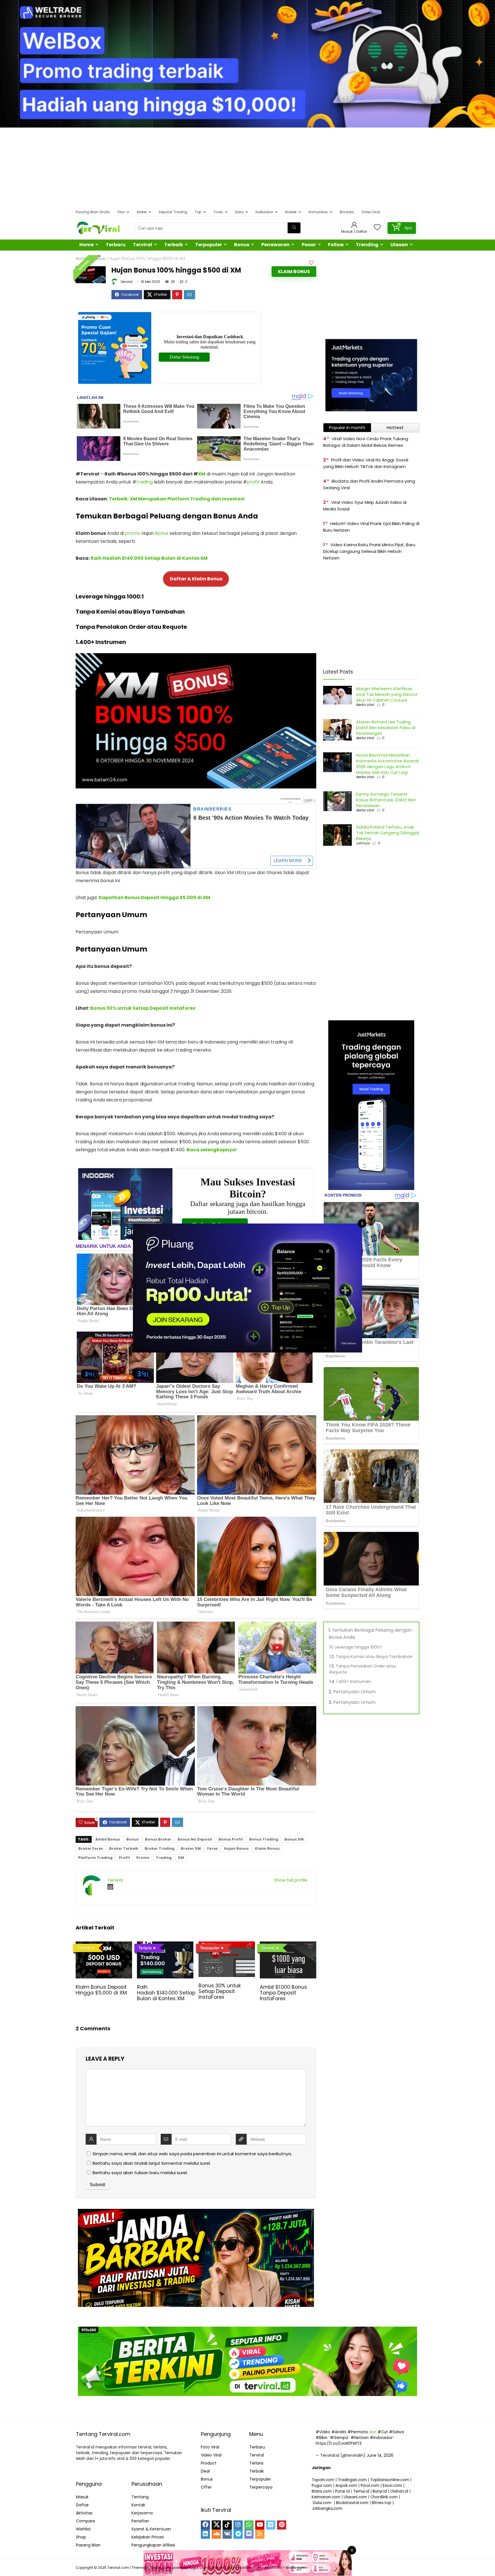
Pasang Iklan (88, 2545)
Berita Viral (365, 705)
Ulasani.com (355, 2497)
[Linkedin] (205, 2534)
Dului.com (322, 2503)
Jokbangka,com (327, 2509)
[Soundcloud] (216, 2534)
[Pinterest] (282, 2525)
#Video (323, 2432)
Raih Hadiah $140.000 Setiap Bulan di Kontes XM (149, 558)
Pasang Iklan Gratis (93, 212)
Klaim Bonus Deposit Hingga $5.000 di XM (101, 1990)
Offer (206, 2487)
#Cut (383, 2432)
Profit (124, 1858)
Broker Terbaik (124, 1848)
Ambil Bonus (108, 1839)
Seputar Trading (173, 212)
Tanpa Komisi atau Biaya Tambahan (374, 1657)
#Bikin (322, 2438)
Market (291, 212)
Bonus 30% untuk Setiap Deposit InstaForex (143, 1008)
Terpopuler (209, 245)
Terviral (143, 245)
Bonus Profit (231, 1839)
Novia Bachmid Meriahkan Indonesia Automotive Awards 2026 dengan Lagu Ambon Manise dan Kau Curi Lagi (388, 764)
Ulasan (399, 245)
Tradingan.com (352, 2480)
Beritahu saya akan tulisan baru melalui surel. (140, 2173)
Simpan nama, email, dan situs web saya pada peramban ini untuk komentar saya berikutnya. (192, 2154)
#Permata (358, 2432)
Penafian (140, 2521)
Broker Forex (91, 1848)
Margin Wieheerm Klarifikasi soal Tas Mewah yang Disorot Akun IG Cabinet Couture (387, 694)
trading (145, 482)
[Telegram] (238, 2534)
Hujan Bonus (236, 1848)
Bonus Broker (158, 1839)
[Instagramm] (238, 2525)
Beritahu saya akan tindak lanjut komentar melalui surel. (152, 2163)
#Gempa (339, 2438)
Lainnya (363, 843)
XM (202, 474)
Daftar (82, 2505)
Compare (86, 2521)
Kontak (138, 2505)
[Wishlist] (377, 228)
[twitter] (216, 2525)
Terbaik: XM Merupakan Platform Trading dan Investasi (177, 499)
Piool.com (370, 2486)
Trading (164, 1858)
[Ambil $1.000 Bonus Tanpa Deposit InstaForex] (288, 1945)
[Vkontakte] (227, 2534)
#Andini (339, 2432)
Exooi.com (392, 2486)
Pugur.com (322, 2486)
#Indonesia (381, 2438)
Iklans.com (322, 2491)
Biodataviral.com (352, 2503)
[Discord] (249, 2534)
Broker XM (191, 1848)
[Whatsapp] (249, 2525)
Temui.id (361, 2491)
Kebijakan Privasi (148, 2537)
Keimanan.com (326, 2497)
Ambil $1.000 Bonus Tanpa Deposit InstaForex (283, 1993)
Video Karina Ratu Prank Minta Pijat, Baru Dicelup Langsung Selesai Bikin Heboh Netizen (369, 551)
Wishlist (83, 2529)
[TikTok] (227, 2525)
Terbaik (174, 245)
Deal (205, 2471)
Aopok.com (346, 2486)
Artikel (142, 212)
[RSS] (260, 2534)
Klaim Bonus (294, 272)
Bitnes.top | (383, 2503)
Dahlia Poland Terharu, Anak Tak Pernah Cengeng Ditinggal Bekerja (387, 833)
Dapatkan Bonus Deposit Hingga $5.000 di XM (154, 898)
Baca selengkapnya (211, 1150)
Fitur (121, 212)
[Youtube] (260, 2525)
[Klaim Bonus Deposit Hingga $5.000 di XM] (104, 1945)
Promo (143, 1858)
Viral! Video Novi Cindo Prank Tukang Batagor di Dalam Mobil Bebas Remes (366, 442)
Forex (212, 1848)
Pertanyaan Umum (354, 1692)
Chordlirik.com (384, 2497)
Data (239, 212)
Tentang (140, 2497)
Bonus (242, 245)
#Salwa (396, 2432)
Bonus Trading (264, 1839)
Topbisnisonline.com (390, 2480)
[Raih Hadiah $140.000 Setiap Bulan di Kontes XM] (165, 1945)
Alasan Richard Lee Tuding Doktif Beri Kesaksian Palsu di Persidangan (386, 728)
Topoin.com (323, 2480)
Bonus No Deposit (195, 1839)
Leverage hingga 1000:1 (358, 1647)
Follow (336, 245)
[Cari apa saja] (294, 228)
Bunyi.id (380, 2491)
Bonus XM (294, 1839)
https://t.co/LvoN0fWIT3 (339, 2443)
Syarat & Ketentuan (151, 2529)
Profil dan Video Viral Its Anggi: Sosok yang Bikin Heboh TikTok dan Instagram (366, 463)
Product (209, 2463)
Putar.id (342, 2491)
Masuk (82, 2497)
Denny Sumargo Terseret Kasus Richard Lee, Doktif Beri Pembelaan (386, 800)
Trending (367, 245)
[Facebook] (205, 2525)
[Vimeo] (271, 2525)
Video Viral (371, 212)
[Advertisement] (247, 168)
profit (253, 482)
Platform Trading (95, 1858)
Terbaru (116, 245)
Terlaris (256, 2463)
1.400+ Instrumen (354, 1682)
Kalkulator (264, 212)
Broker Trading (160, 1848)
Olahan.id (399, 2491)
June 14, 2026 (380, 2455)
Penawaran (275, 245)
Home (87, 245)
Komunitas (318, 212)
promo (133, 533)
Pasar (309, 245)
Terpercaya (261, 2487)
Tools (218, 212)
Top (198, 212)
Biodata (347, 212)
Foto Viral (210, 2447)
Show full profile (291, 1880)
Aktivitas (84, 2513)
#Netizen (360, 2438)
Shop (81, 2537)
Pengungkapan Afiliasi (153, 2545)
